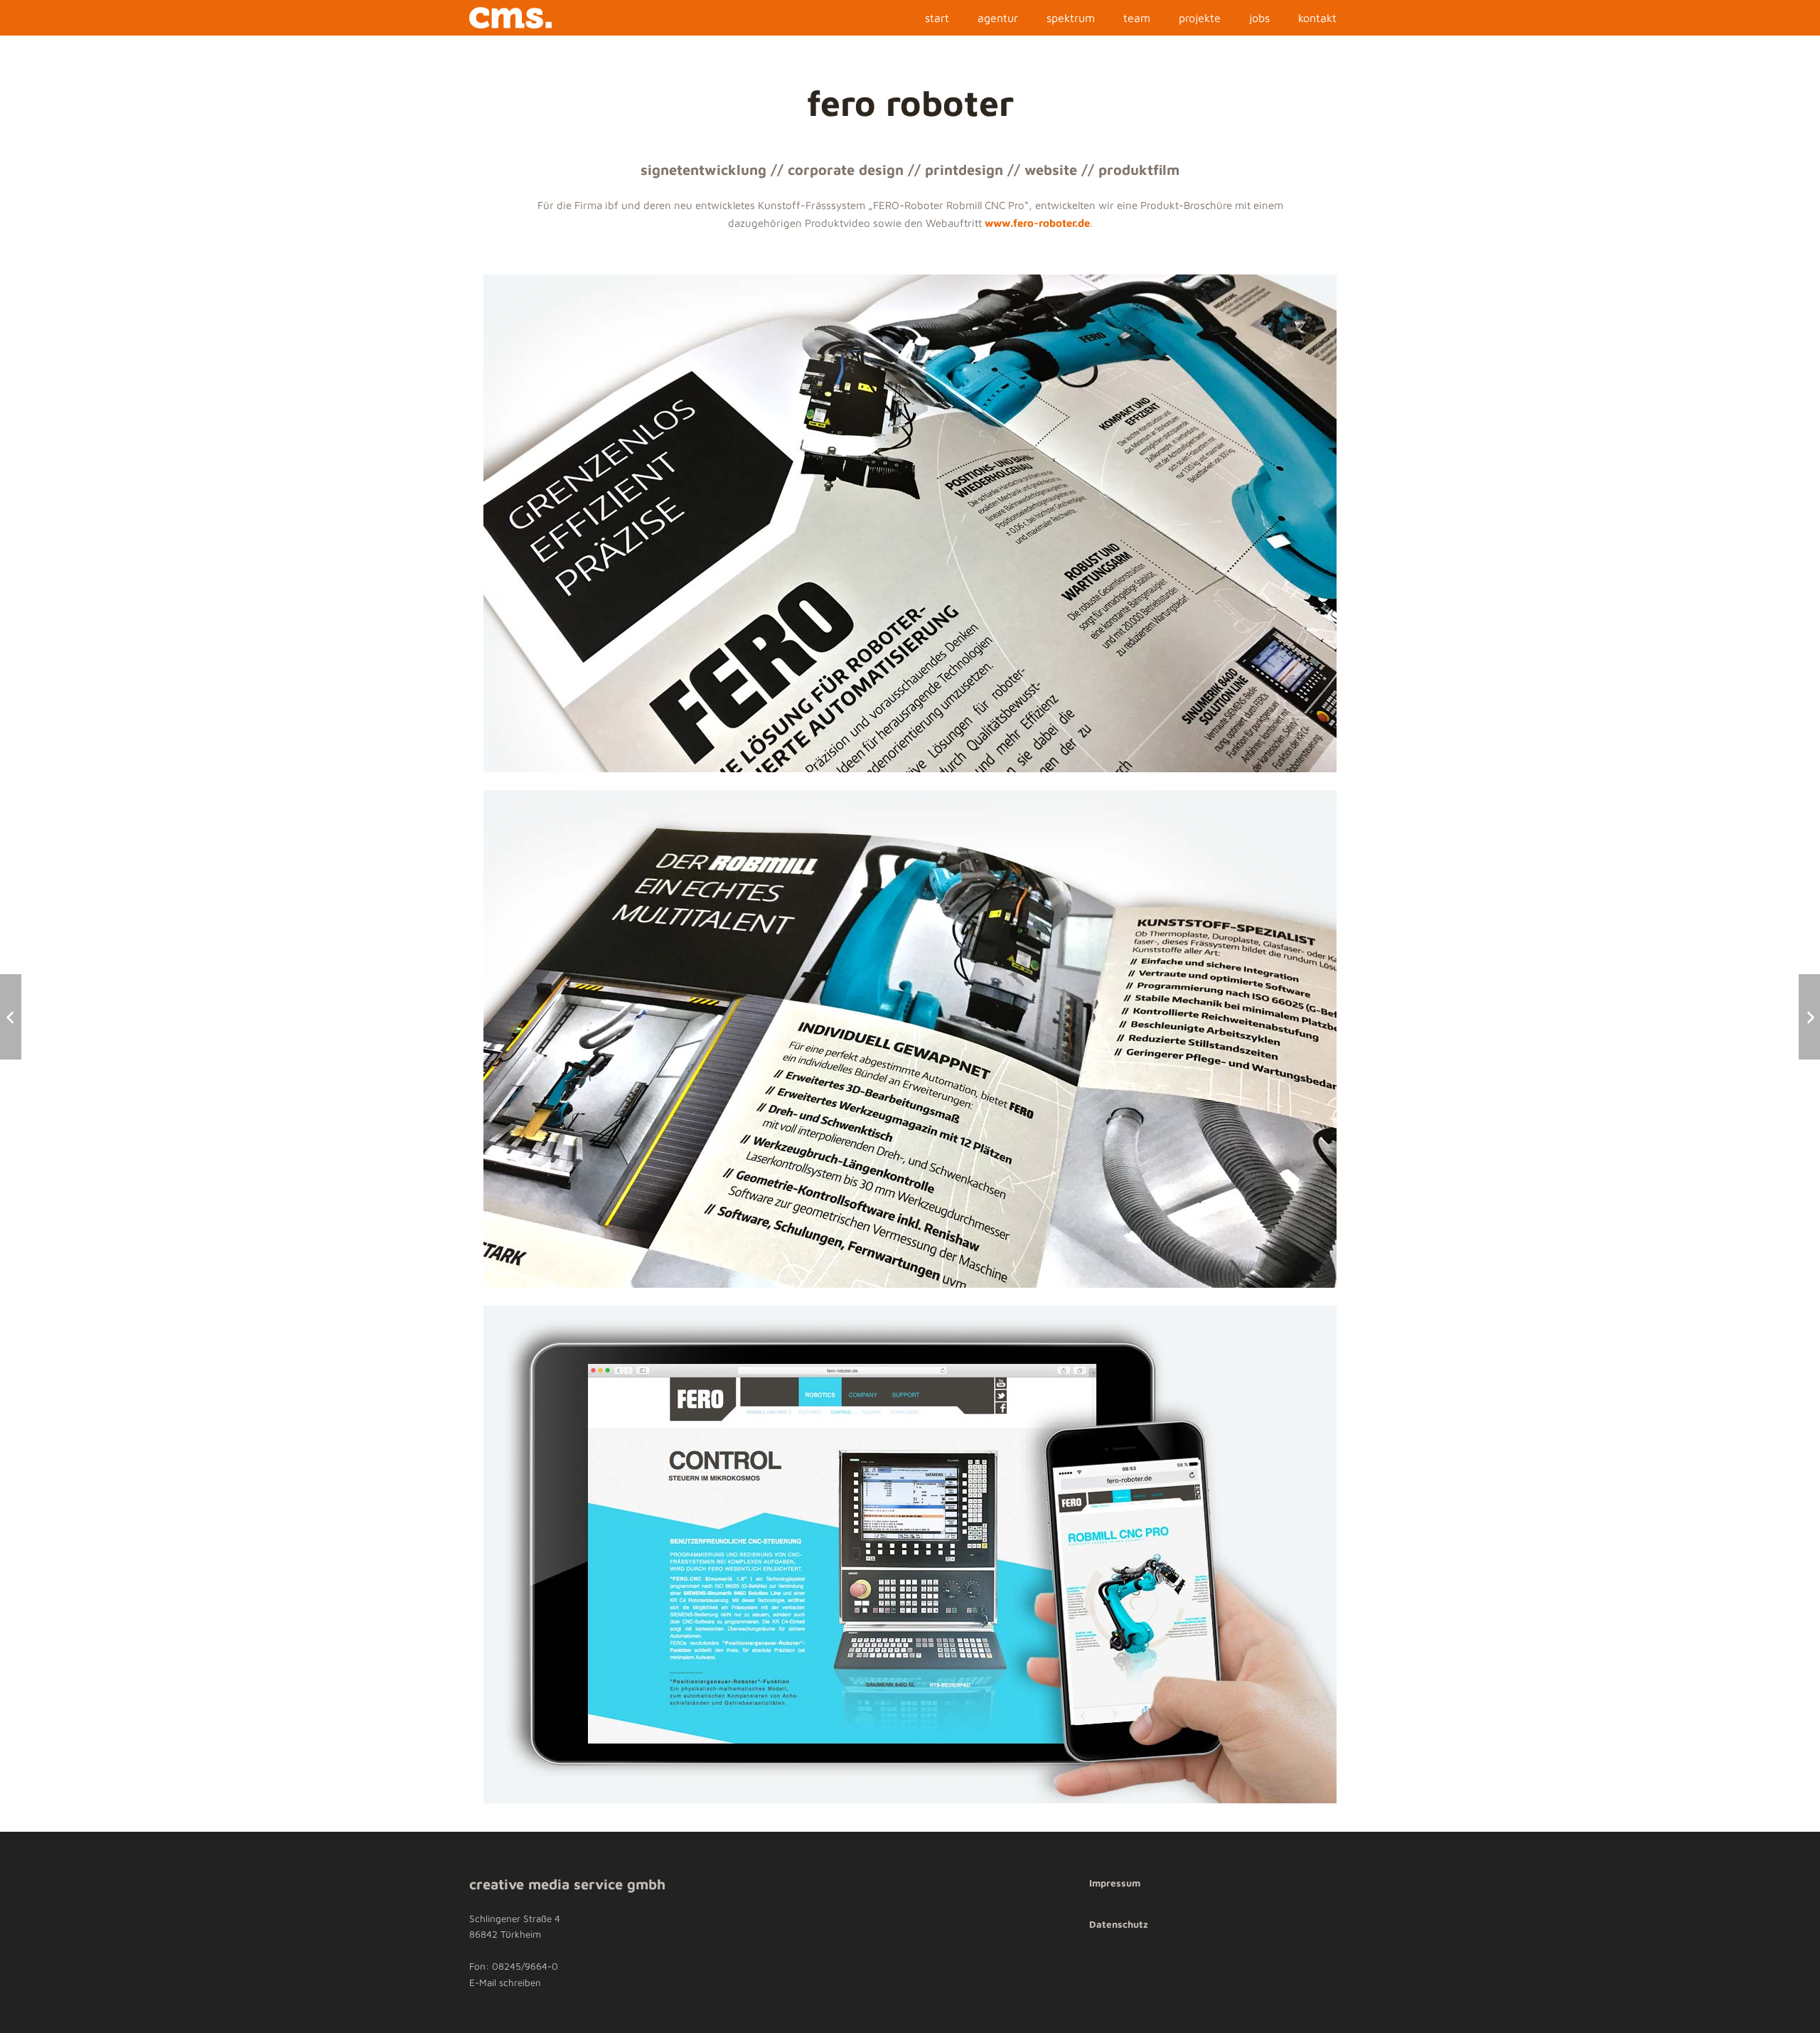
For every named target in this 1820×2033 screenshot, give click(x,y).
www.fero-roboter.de (1037, 223)
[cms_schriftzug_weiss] (510, 18)
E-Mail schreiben (505, 1983)
